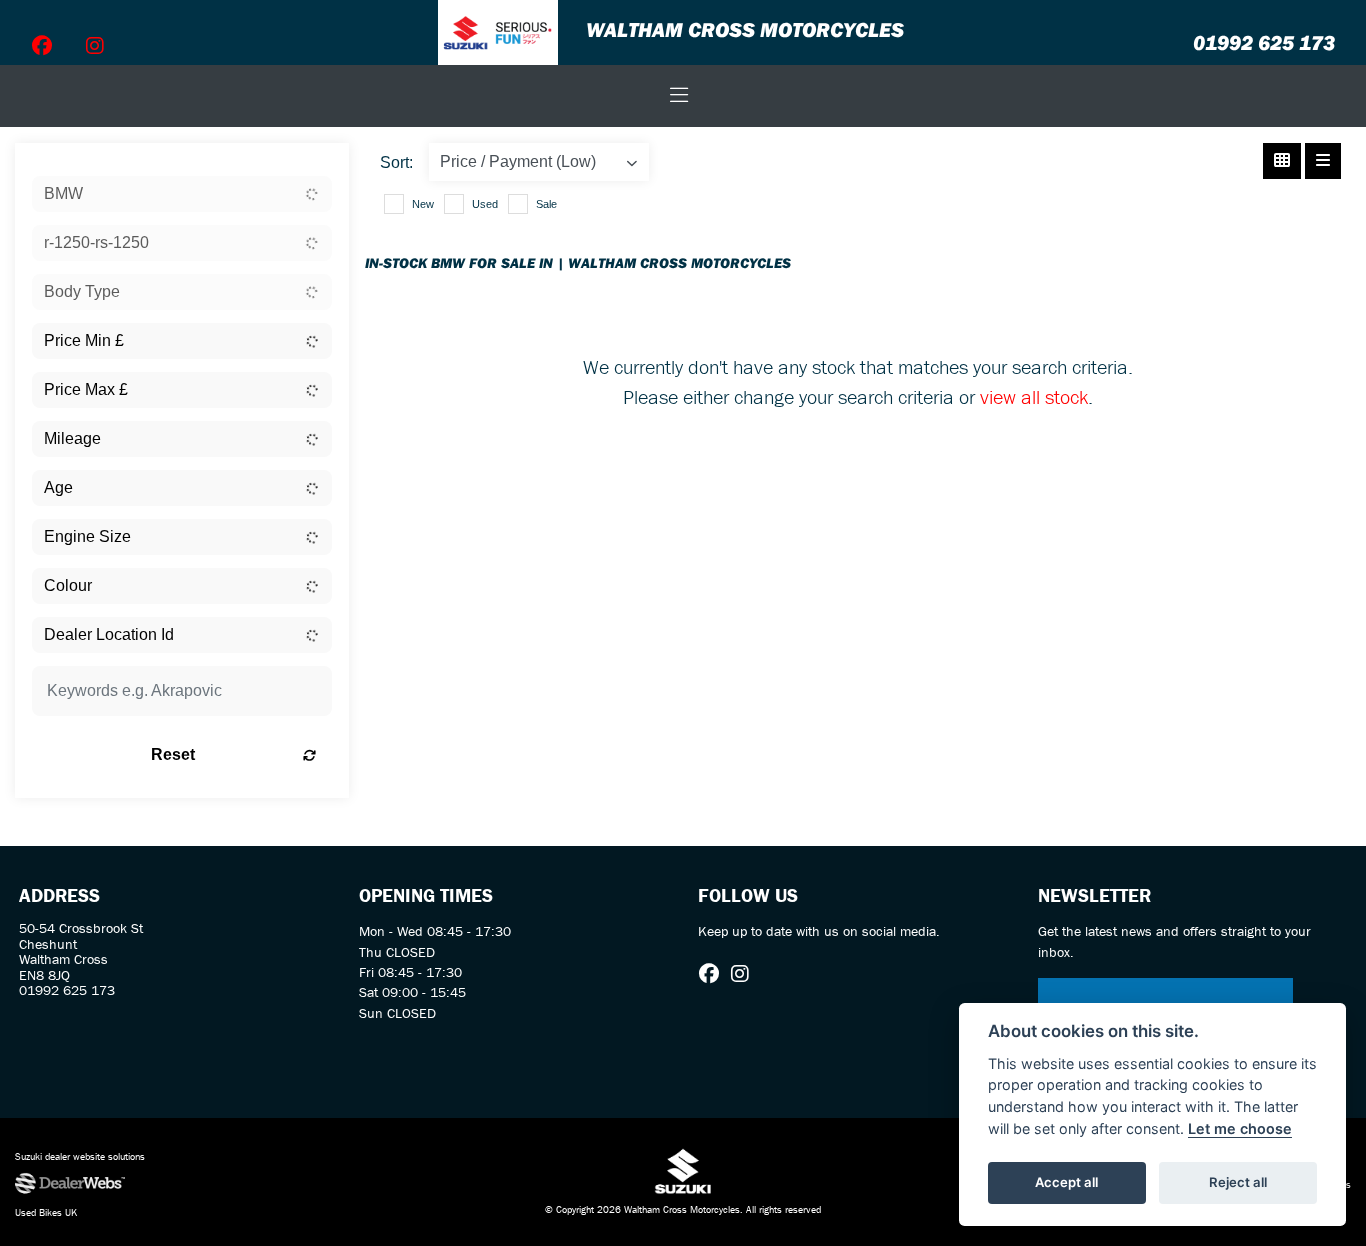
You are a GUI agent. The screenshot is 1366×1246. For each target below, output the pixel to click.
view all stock (1034, 396)
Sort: (396, 162)
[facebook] (42, 46)
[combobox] (182, 194)
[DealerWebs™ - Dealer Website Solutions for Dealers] (227, 1184)
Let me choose (1240, 1128)
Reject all (1238, 1182)
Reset (173, 754)
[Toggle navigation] (679, 96)
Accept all (1066, 1182)
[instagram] (95, 46)
